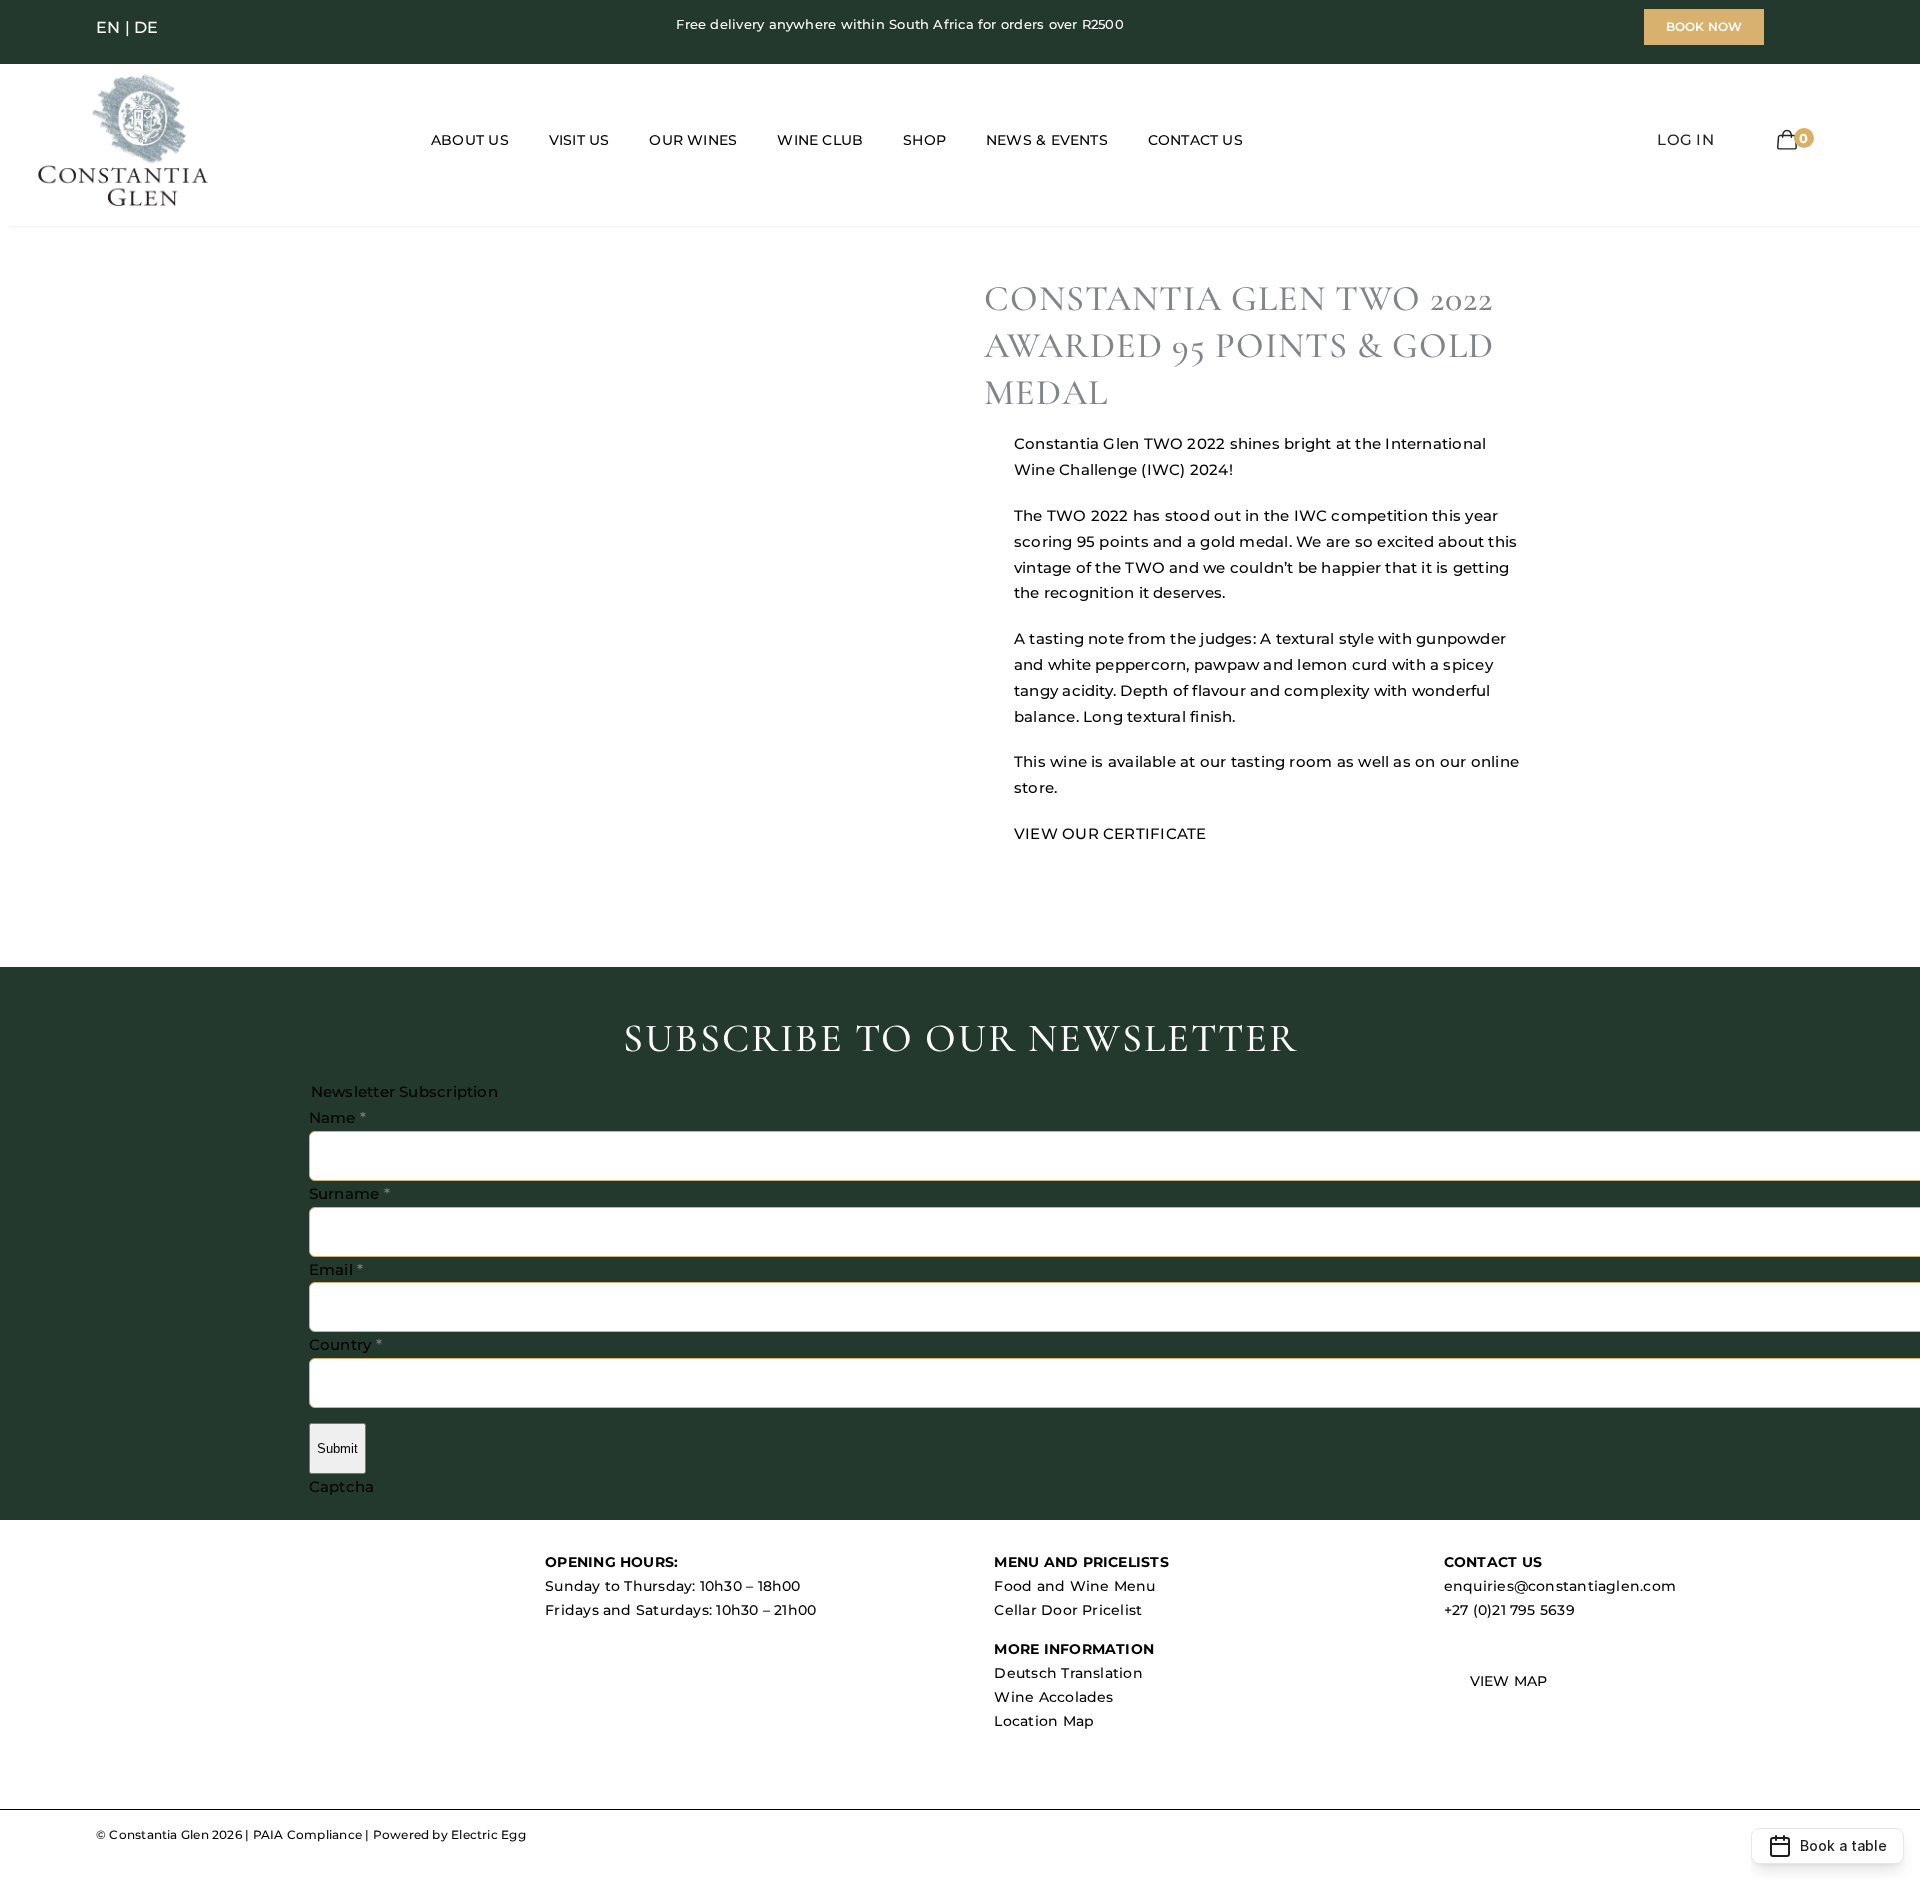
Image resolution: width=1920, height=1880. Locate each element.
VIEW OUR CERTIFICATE (1110, 833)
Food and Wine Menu (1074, 1586)
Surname (349, 1193)
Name (337, 1117)
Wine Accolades (1053, 1697)
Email (336, 1269)
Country (345, 1344)
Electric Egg (488, 1834)
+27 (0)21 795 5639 (1509, 1610)
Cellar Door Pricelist (1068, 1610)
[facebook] (222, 27)
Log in (1685, 139)
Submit (337, 1448)
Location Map (1044, 1721)
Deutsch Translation (1068, 1673)
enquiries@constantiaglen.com (1560, 1586)
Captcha (342, 1486)
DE (146, 27)
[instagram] (254, 27)
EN (108, 27)
